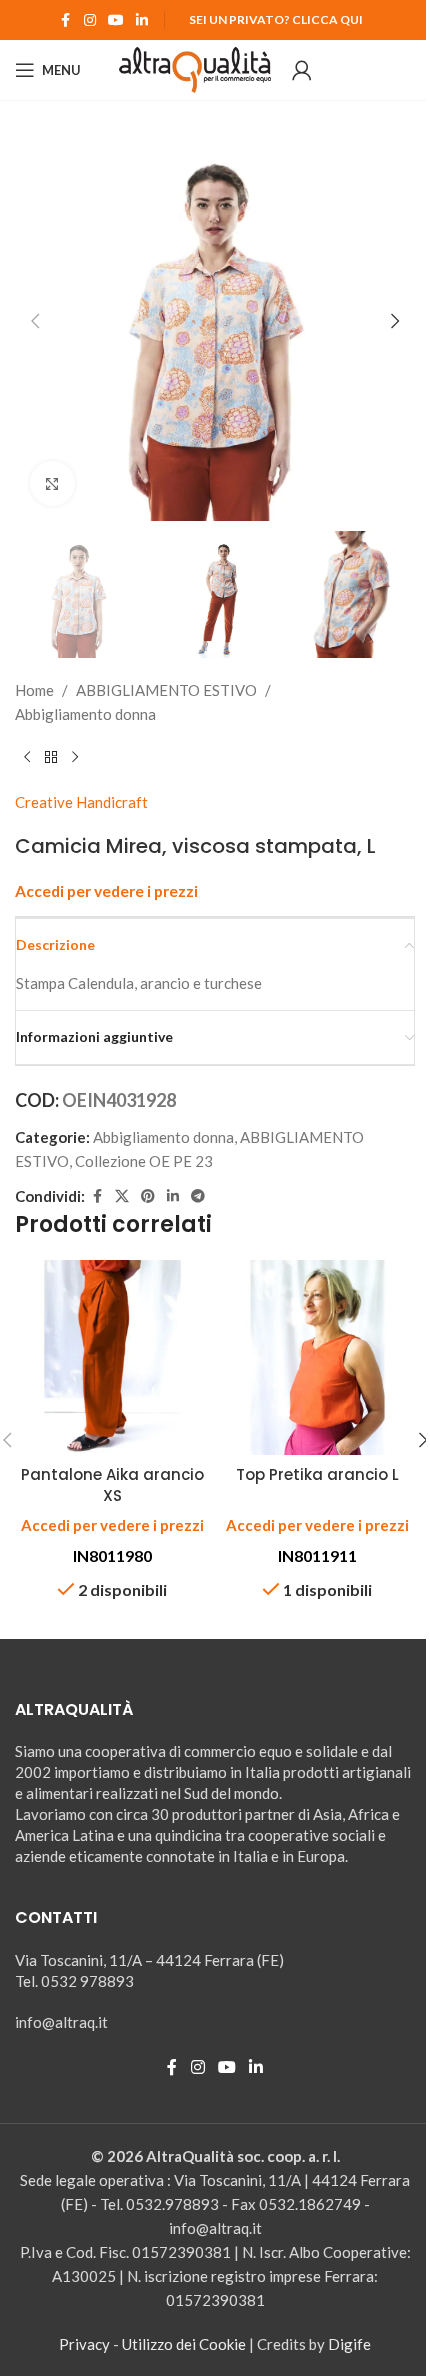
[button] (35, 321)
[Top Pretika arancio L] (317, 1357)
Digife (349, 2344)
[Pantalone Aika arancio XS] (112, 1357)
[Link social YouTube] (116, 20)
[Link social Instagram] (90, 20)
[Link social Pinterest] (148, 1196)
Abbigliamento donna (85, 714)
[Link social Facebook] (66, 20)
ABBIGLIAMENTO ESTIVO (166, 690)
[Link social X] (122, 1196)
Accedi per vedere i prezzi (106, 891)
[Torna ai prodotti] (51, 758)
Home (34, 690)
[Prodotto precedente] (27, 758)
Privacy (84, 2344)
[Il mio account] (302, 70)
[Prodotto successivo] (75, 758)
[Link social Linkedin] (142, 20)
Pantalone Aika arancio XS (112, 1485)
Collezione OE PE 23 (144, 1161)
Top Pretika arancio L (317, 1474)
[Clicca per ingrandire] (52, 483)
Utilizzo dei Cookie (184, 2344)
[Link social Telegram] (198, 1196)
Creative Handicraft (81, 802)
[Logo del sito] (195, 68)
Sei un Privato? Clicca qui (276, 19)
